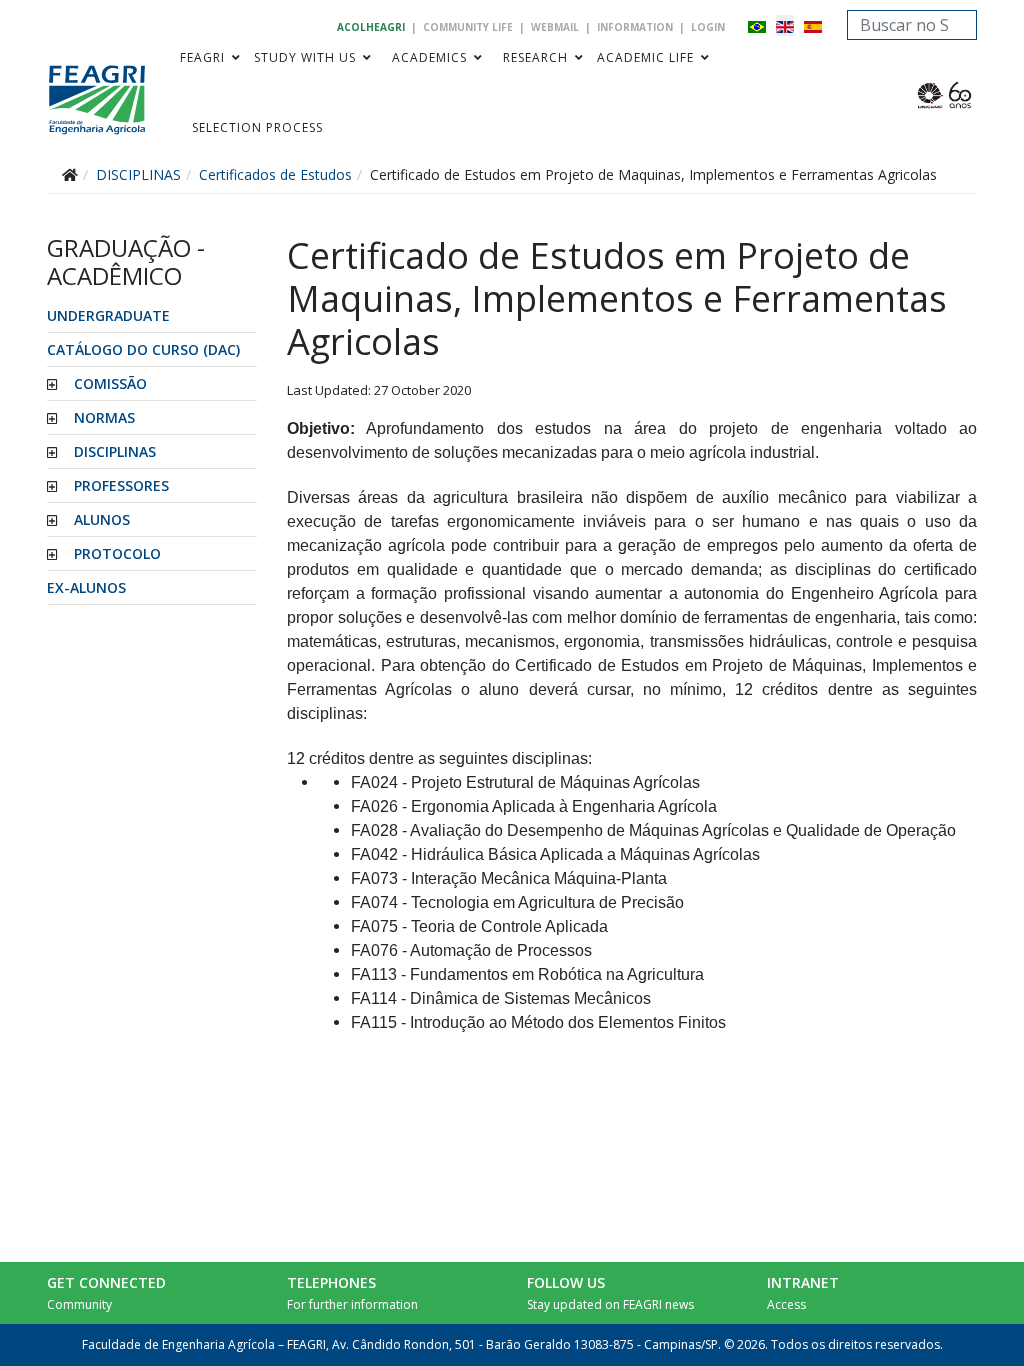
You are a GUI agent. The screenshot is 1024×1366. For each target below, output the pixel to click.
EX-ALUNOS (86, 587)
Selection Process (257, 127)
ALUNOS (102, 519)
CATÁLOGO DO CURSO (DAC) (143, 349)
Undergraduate (108, 315)
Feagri (202, 57)
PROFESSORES (121, 485)
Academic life (645, 57)
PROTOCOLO (117, 553)
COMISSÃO (110, 383)
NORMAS (104, 417)
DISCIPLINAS (115, 451)
